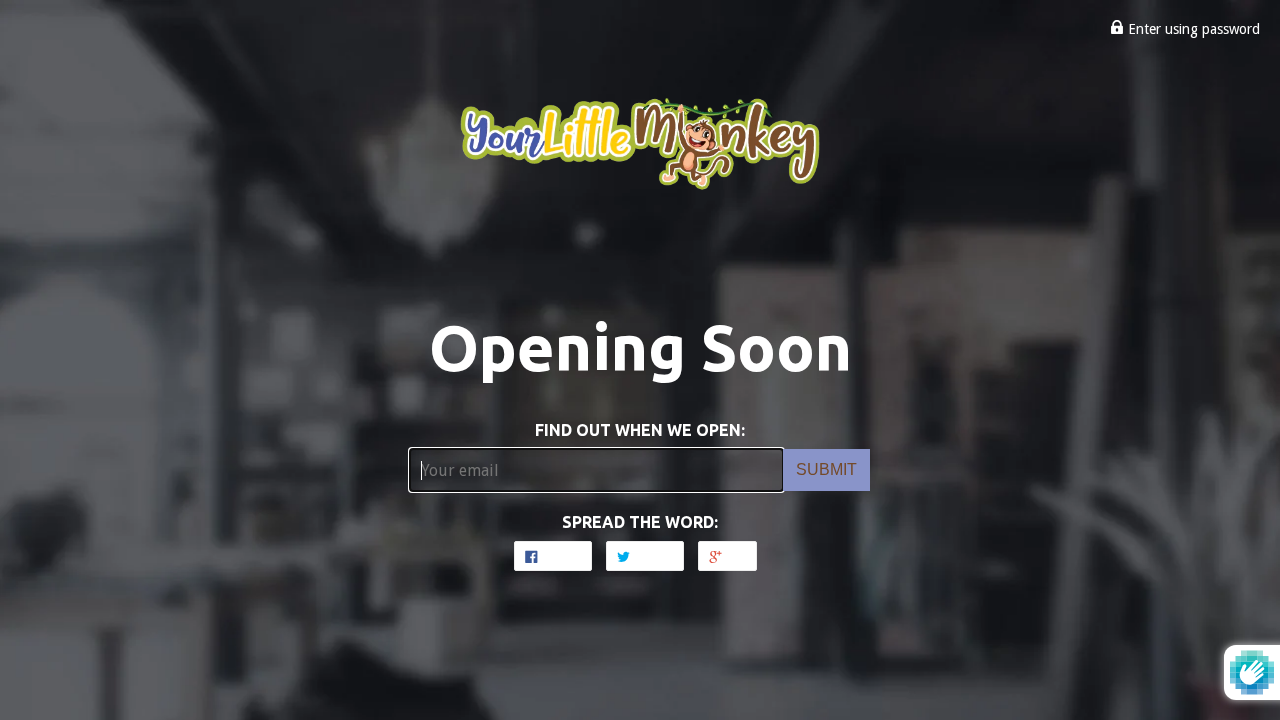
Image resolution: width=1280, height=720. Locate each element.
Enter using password (1192, 29)
